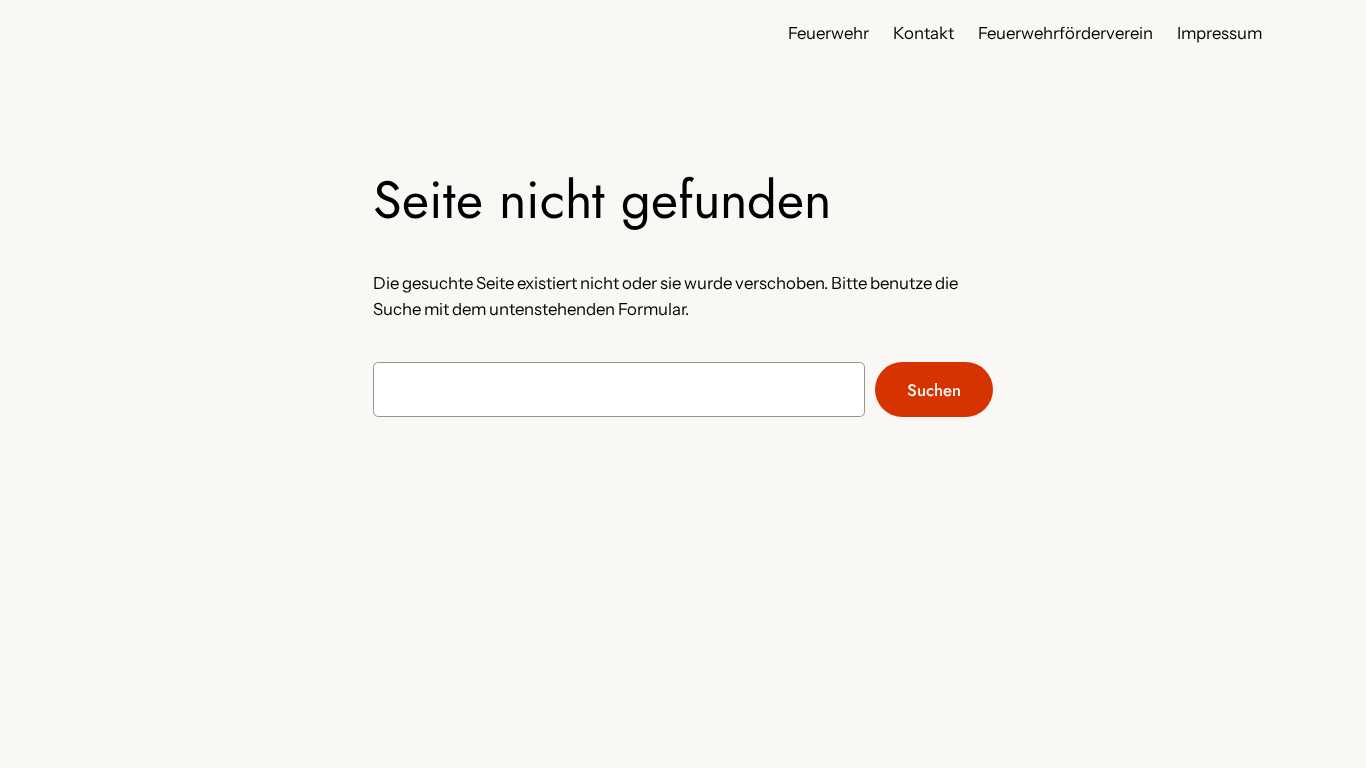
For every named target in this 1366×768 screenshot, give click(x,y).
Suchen (934, 390)
